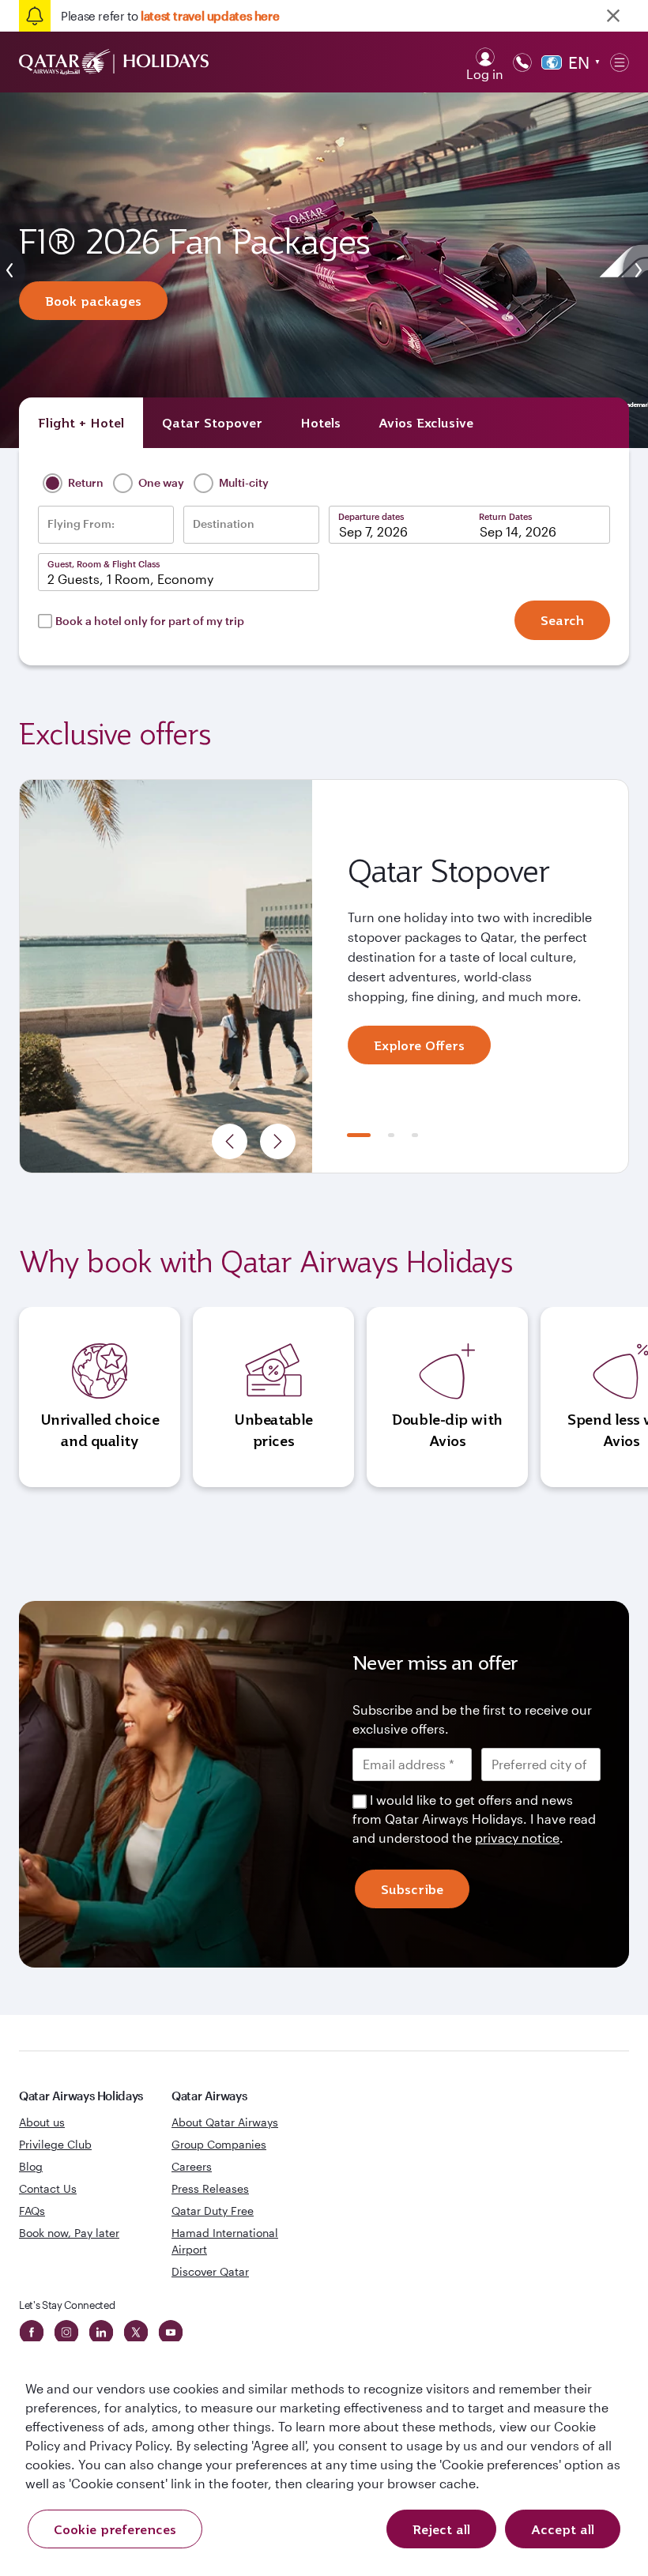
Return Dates (505, 516)
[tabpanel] (324, 977)
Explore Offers (419, 1045)
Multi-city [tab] (243, 482)
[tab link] (426, 423)
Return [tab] (85, 482)
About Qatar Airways (225, 2122)
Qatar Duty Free (213, 2211)
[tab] (81, 423)
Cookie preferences (115, 2529)
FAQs (32, 2211)
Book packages (93, 301)
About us (42, 2122)
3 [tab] (415, 1135)
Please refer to (170, 16)
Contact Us (48, 2188)
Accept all (563, 2529)
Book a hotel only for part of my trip (150, 621)
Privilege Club (55, 2144)
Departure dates (371, 516)
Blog (31, 2166)
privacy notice (517, 1838)
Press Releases (210, 2188)
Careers (192, 2166)
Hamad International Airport (225, 2241)
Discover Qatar (210, 2271)
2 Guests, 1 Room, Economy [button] (130, 579)
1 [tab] (359, 1135)
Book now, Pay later (69, 2233)
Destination (224, 524)
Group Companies (219, 2144)
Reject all (441, 2529)
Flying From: (81, 524)
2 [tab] (391, 1135)
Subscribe (412, 1889)
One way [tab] (160, 482)
